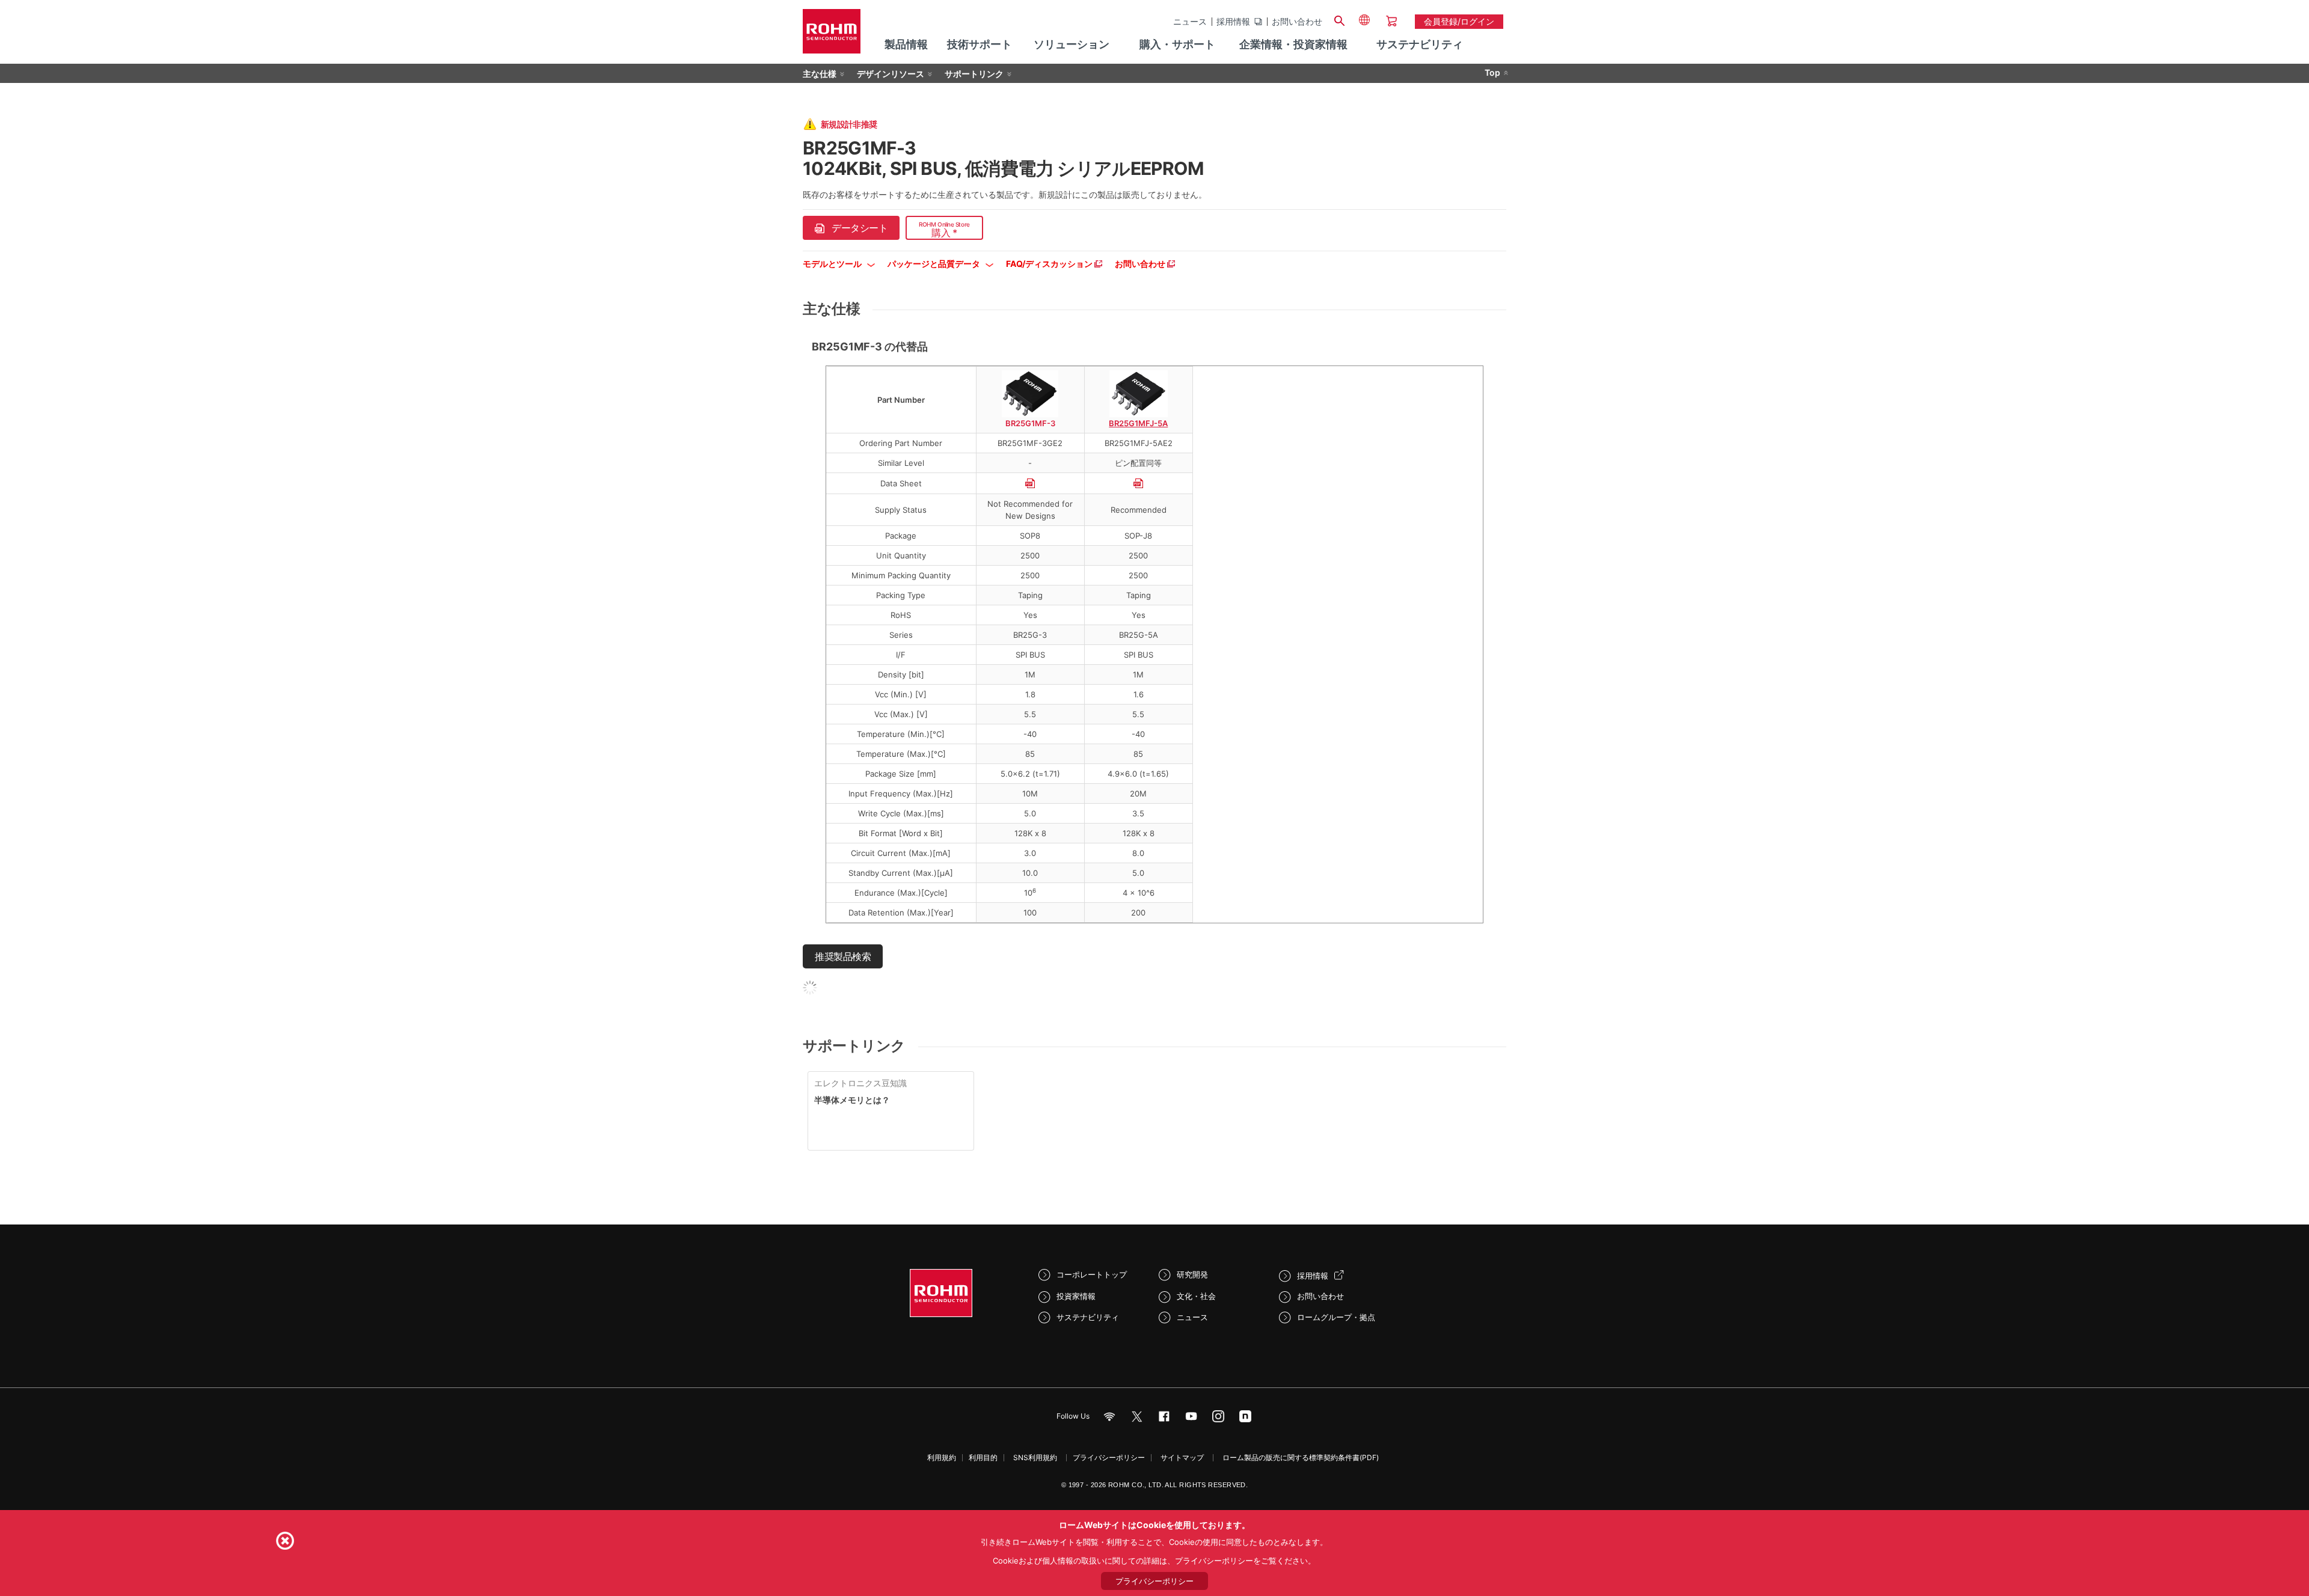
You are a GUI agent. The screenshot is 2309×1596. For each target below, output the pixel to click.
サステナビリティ (1088, 1317)
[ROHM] (832, 35)
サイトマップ (1182, 1457)
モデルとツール (833, 264)
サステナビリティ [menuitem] (1420, 44)
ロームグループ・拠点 (1336, 1317)
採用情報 (1233, 22)
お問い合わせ (1297, 22)
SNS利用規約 (1035, 1457)
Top (1492, 72)
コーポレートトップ (1092, 1274)
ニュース (1190, 22)
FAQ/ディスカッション (1050, 264)
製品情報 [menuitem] (906, 44)
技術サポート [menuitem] (980, 44)
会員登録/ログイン (1459, 21)
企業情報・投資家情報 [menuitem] (1293, 44)
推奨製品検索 (843, 956)
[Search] (1339, 19)
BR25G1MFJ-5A (1138, 423)
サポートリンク (974, 74)
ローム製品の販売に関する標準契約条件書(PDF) (1301, 1457)
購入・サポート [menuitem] (1177, 44)
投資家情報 (1076, 1296)
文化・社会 (1196, 1296)
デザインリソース (891, 74)
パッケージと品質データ (935, 264)
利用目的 (983, 1457)
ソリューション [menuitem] (1072, 44)
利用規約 (942, 1457)
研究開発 (1192, 1274)
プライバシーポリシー (1109, 1457)
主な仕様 (820, 74)
